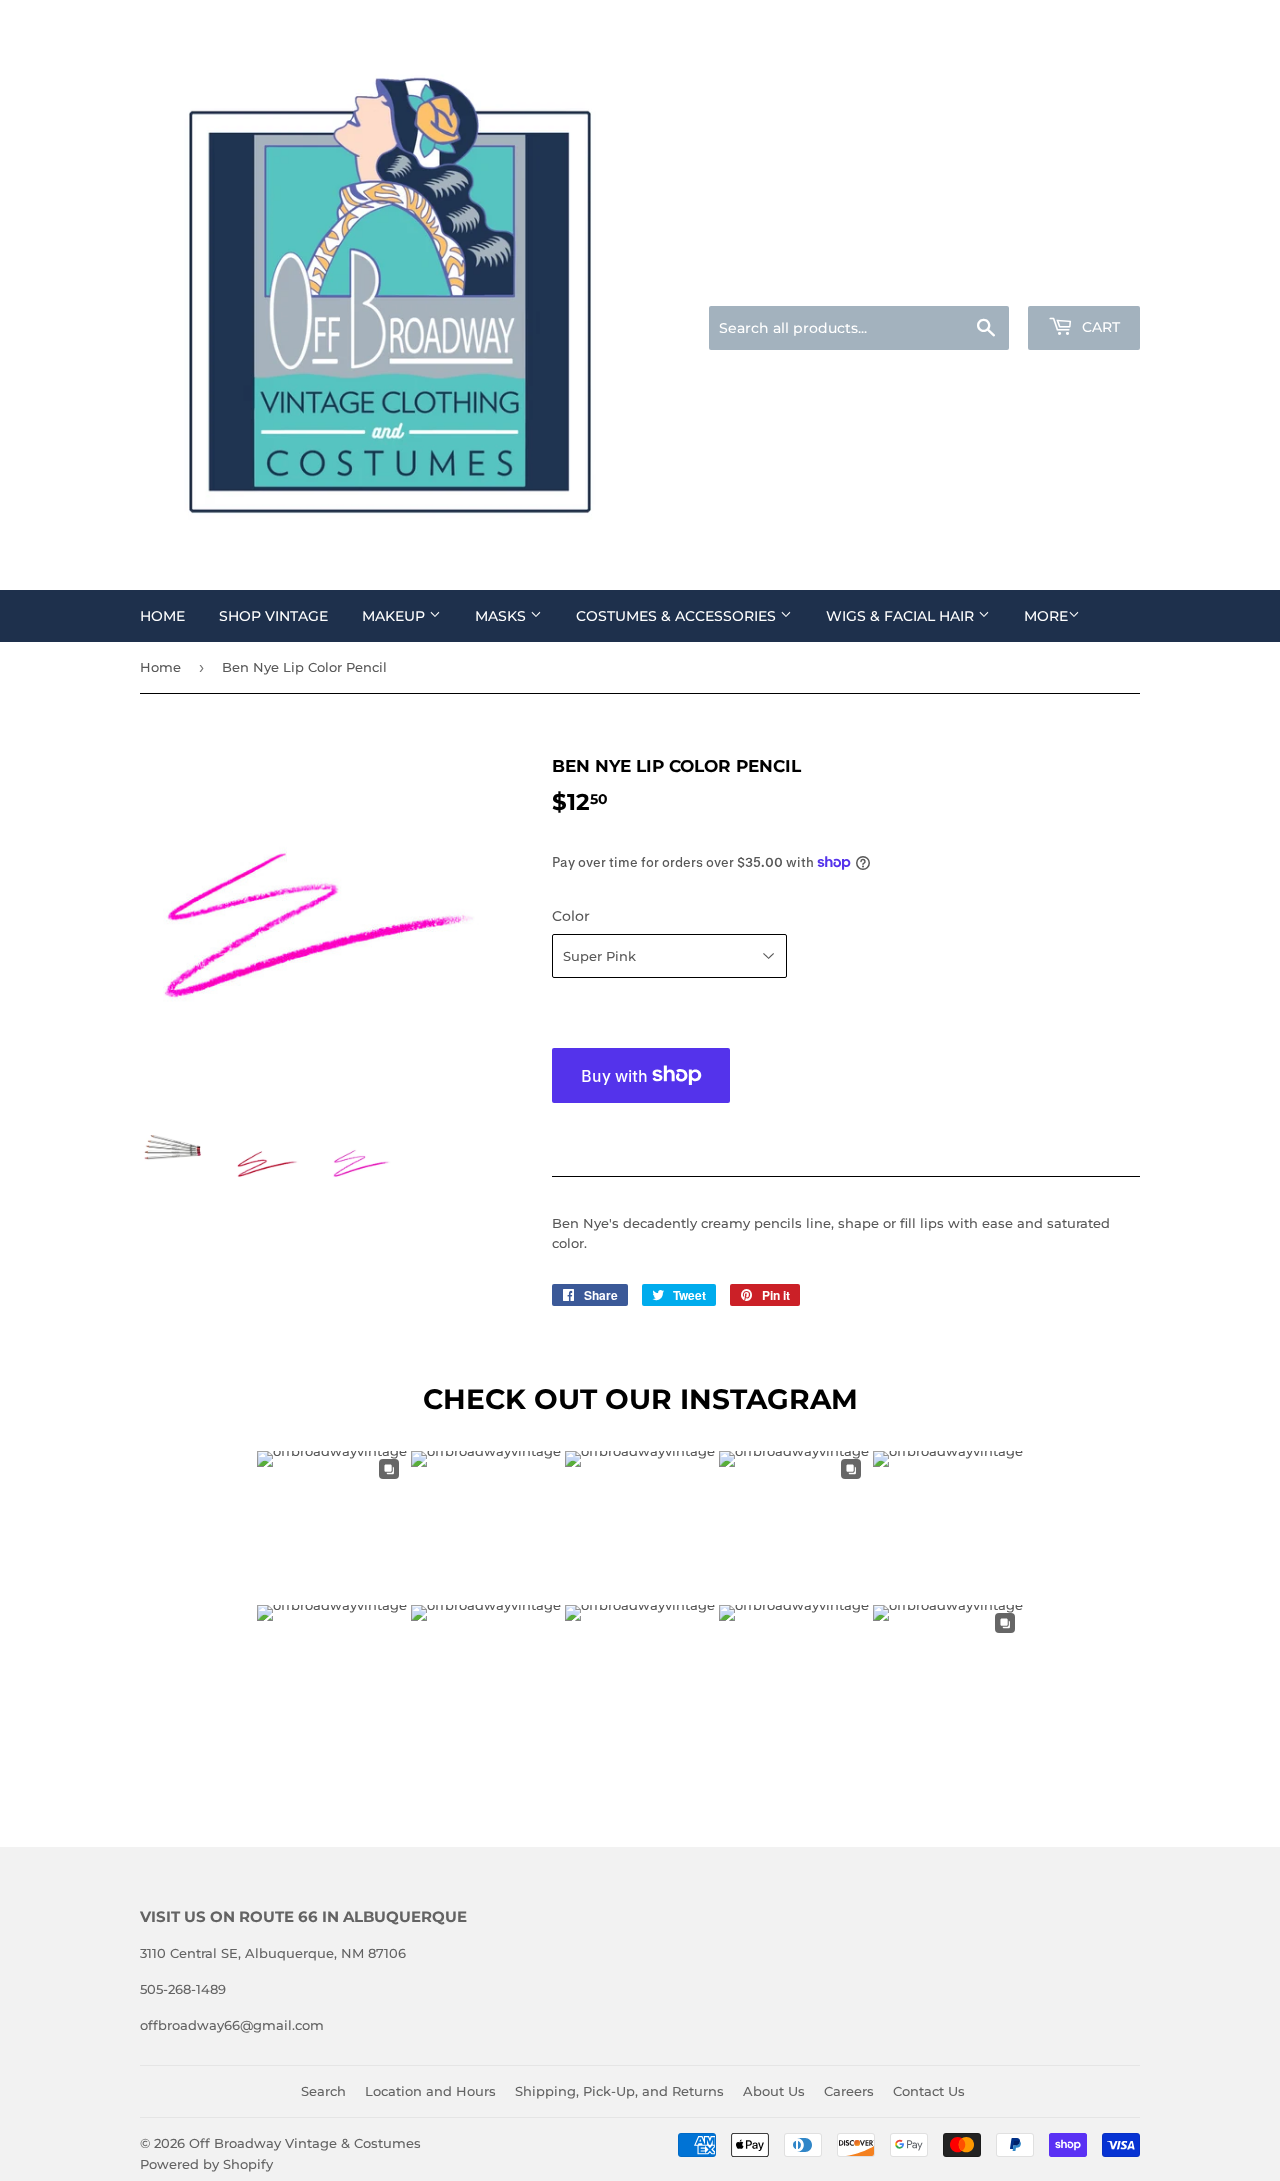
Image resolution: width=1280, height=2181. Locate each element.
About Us (774, 2091)
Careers (849, 2091)
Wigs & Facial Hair (902, 616)
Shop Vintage (273, 616)
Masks (502, 616)
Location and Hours (430, 2091)
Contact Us (929, 2091)
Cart (1099, 327)
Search (323, 2091)
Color (571, 916)
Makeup (395, 616)
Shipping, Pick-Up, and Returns (619, 2091)
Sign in (982, 281)
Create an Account (1085, 281)
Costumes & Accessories (678, 616)
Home (162, 616)
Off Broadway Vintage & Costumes (305, 2143)
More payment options (641, 1129)
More (1046, 616)
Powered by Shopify (206, 2164)
